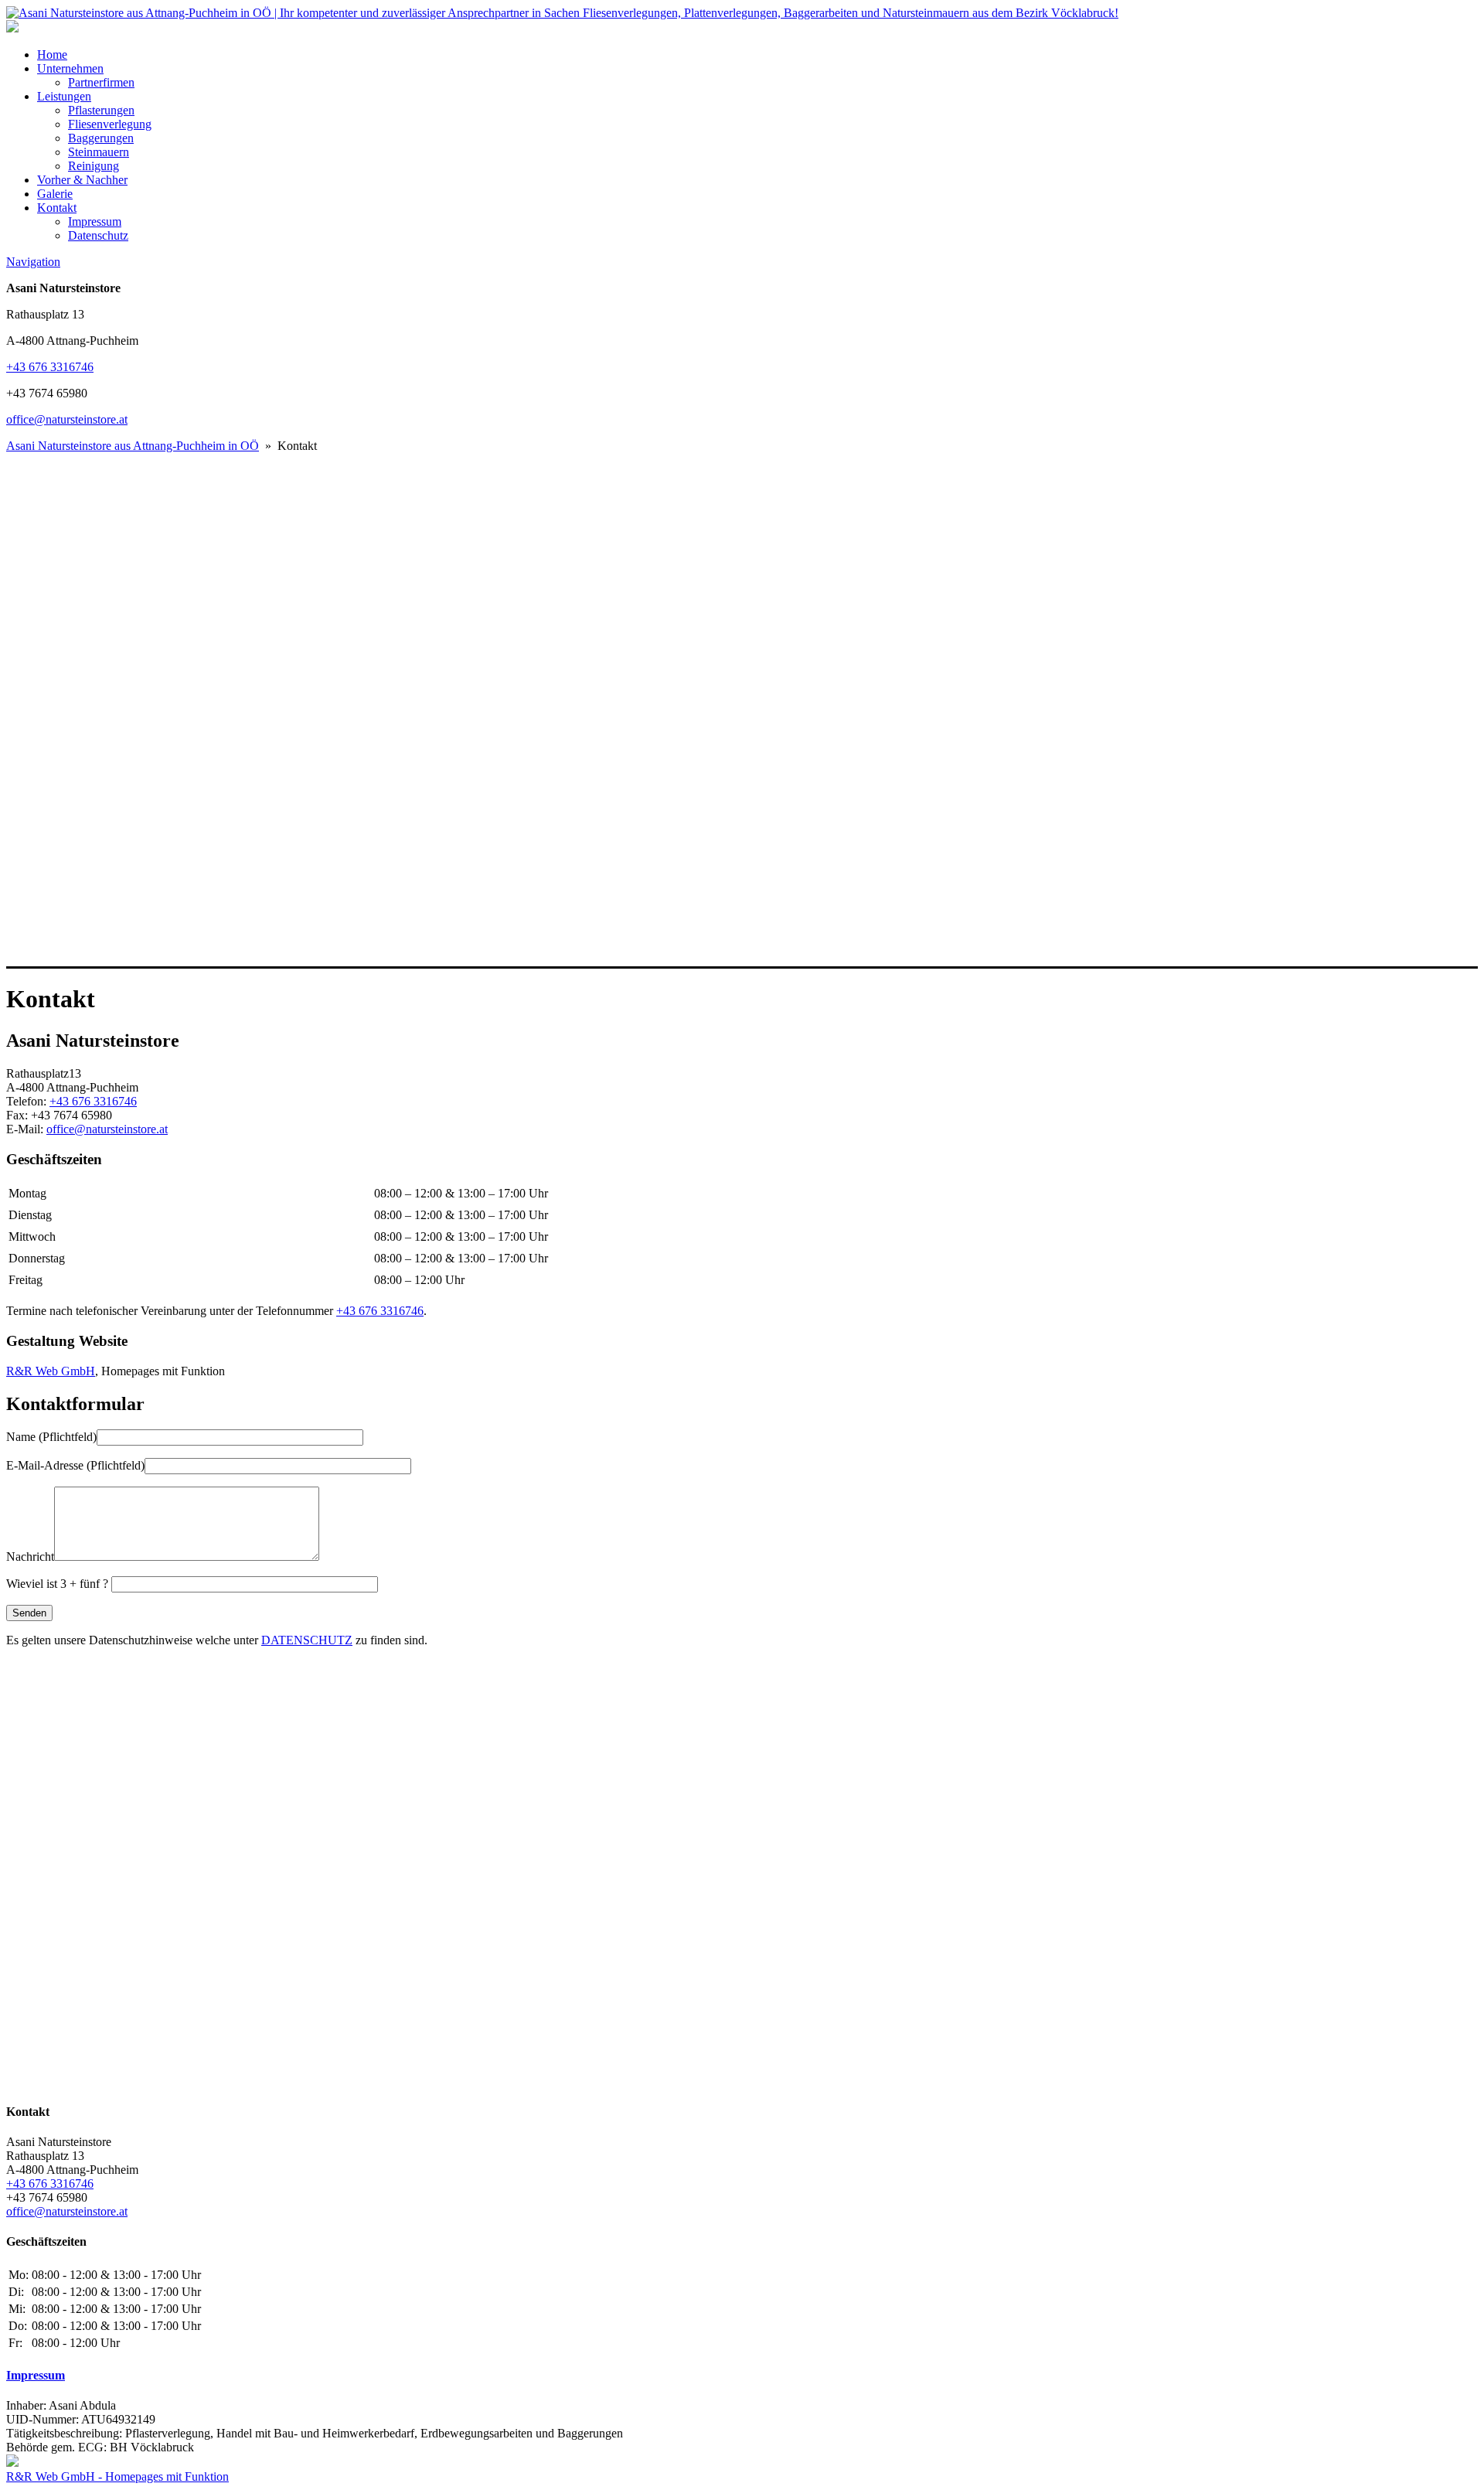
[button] (742, 929)
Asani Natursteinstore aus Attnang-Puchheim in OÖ (133, 446)
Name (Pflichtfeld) (51, 1437)
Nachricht (30, 1557)
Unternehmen (70, 68)
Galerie (55, 194)
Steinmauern (99, 152)
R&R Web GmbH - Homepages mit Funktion (117, 2476)
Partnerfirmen (101, 82)
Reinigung (94, 166)
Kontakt (57, 208)
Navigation (33, 262)
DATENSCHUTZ (307, 1640)
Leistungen (64, 96)
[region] (742, 711)
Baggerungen (101, 138)
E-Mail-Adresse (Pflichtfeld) (75, 1465)
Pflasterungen (101, 110)
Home (52, 55)
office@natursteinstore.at (67, 419)
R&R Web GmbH (51, 1371)
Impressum (95, 221)
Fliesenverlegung (110, 124)
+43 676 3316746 (50, 367)
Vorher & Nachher (82, 180)
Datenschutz (98, 235)
